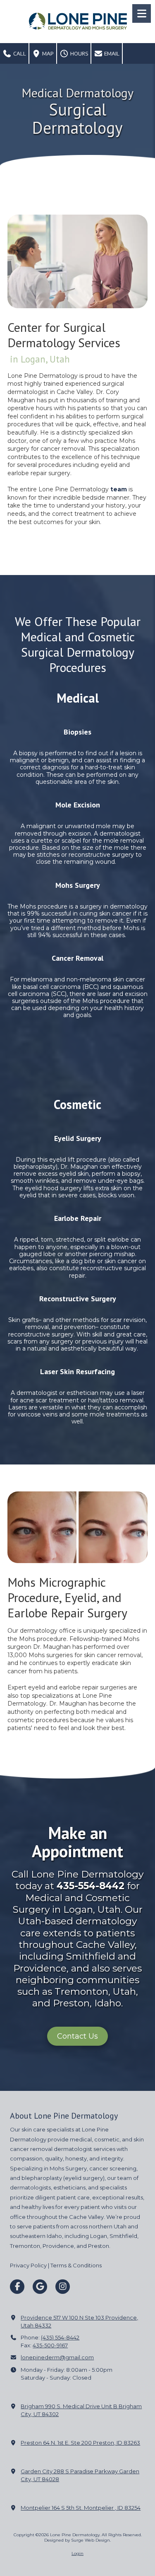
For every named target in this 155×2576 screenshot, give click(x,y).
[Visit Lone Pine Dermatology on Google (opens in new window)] (40, 2287)
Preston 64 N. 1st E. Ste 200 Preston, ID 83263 (80, 2443)
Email (111, 53)
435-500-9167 (50, 2345)
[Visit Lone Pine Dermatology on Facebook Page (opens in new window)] (17, 2287)
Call (19, 53)
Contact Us (77, 2036)
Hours (79, 53)
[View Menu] (142, 13)
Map (47, 53)
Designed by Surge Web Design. (77, 2540)
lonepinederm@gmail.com (57, 2357)
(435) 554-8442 (60, 2337)
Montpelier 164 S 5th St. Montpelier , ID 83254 (81, 2508)
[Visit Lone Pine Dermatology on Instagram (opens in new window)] (63, 2287)
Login (77, 2553)
